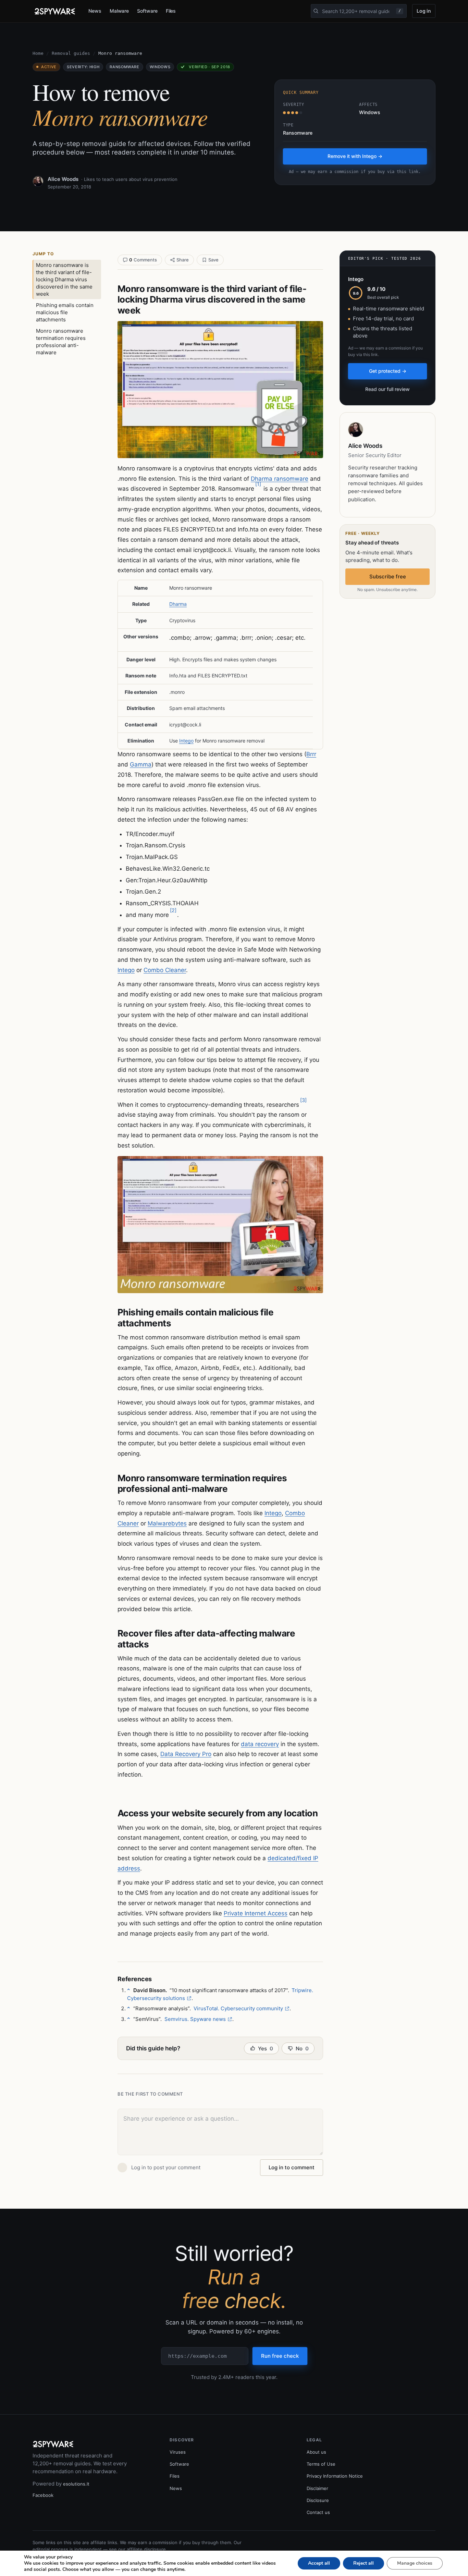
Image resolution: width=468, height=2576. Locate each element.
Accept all (319, 2563)
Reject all (364, 2563)
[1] (258, 484)
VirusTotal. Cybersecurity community (238, 2008)
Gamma (141, 764)
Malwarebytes (167, 1523)
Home (38, 53)
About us (316, 2452)
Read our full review (387, 389)
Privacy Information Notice (335, 2476)
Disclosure (318, 2500)
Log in (424, 11)
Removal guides (71, 53)
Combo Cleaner (165, 970)
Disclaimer (317, 2488)
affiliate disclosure (146, 2549)
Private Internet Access (256, 1913)
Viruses (178, 2452)
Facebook (43, 2495)
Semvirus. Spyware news (195, 2019)
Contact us (318, 2512)
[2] (173, 910)
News (95, 11)
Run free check (280, 2356)
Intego (186, 741)
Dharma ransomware (280, 479)
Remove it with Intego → (355, 156)
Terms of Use (321, 2464)
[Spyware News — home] (55, 11)
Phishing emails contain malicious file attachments (65, 312)
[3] (303, 1100)
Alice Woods (63, 179)
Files (171, 11)
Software (147, 11)
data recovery (260, 1744)
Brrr (311, 754)
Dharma (178, 604)
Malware (119, 11)
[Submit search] (316, 11)
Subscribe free (388, 576)
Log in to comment (292, 2167)
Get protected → (388, 371)
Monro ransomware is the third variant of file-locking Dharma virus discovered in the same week (64, 279)
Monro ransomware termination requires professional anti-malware (61, 342)
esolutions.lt (76, 2484)
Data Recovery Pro (186, 1754)
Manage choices (415, 2563)
